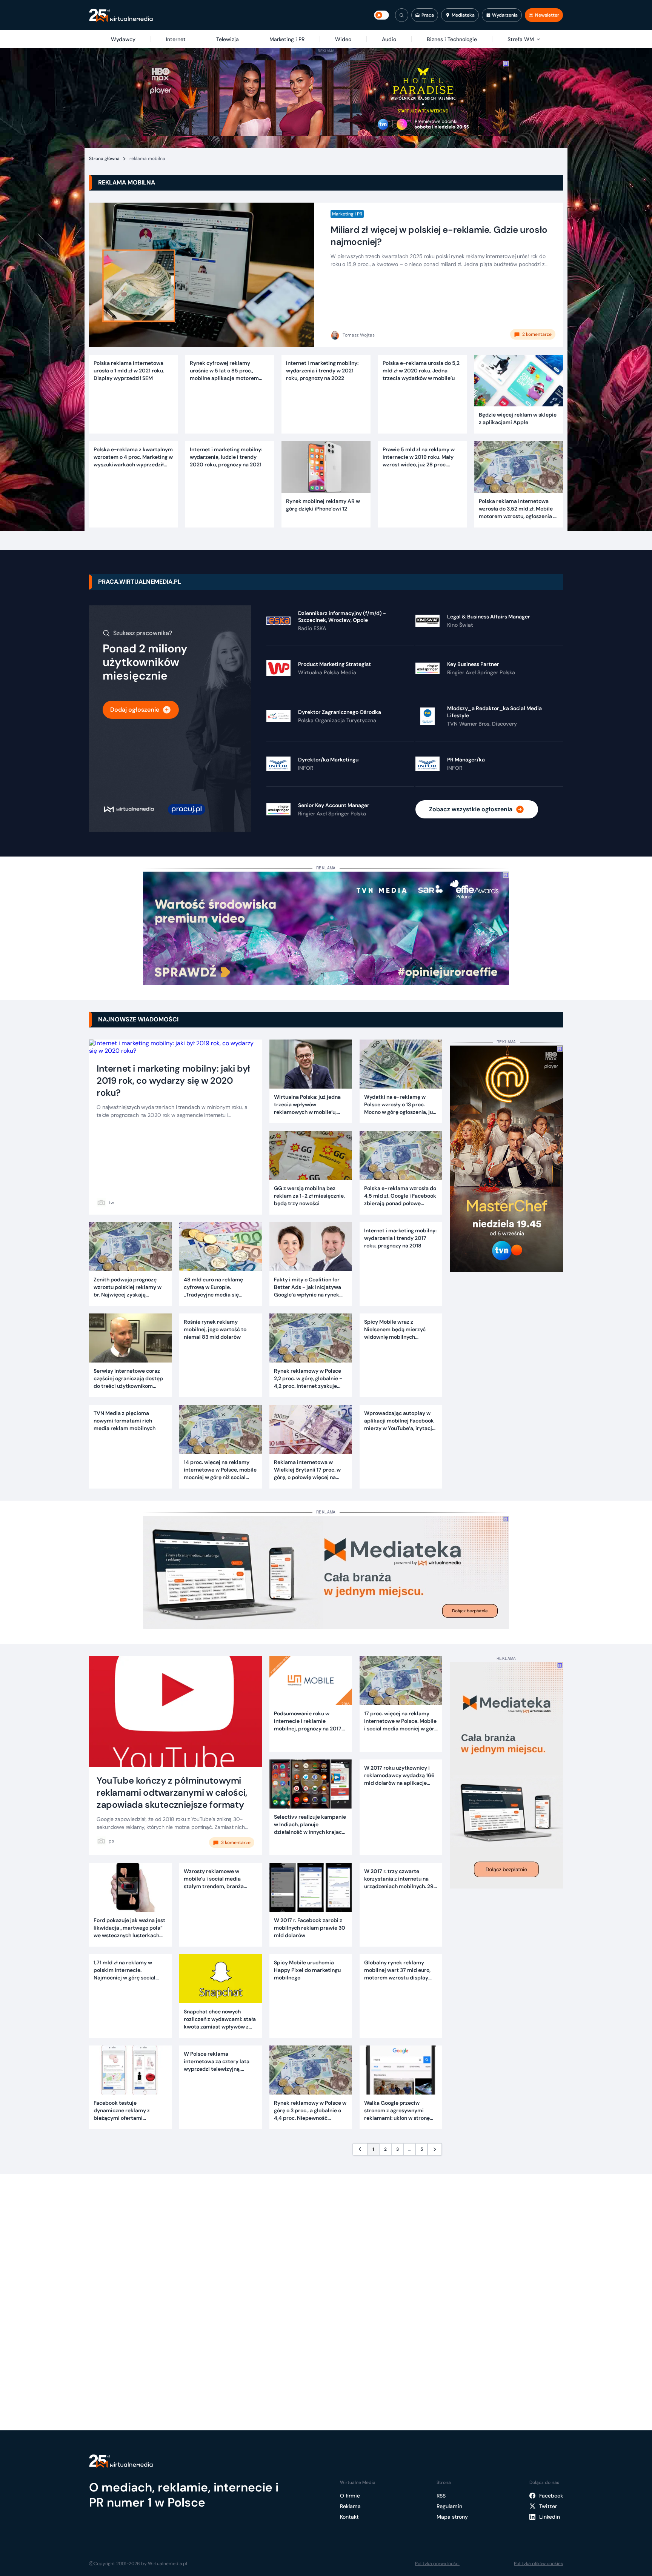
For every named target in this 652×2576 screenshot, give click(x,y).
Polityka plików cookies (538, 2564)
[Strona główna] (121, 15)
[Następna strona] (435, 2149)
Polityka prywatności (437, 2564)
